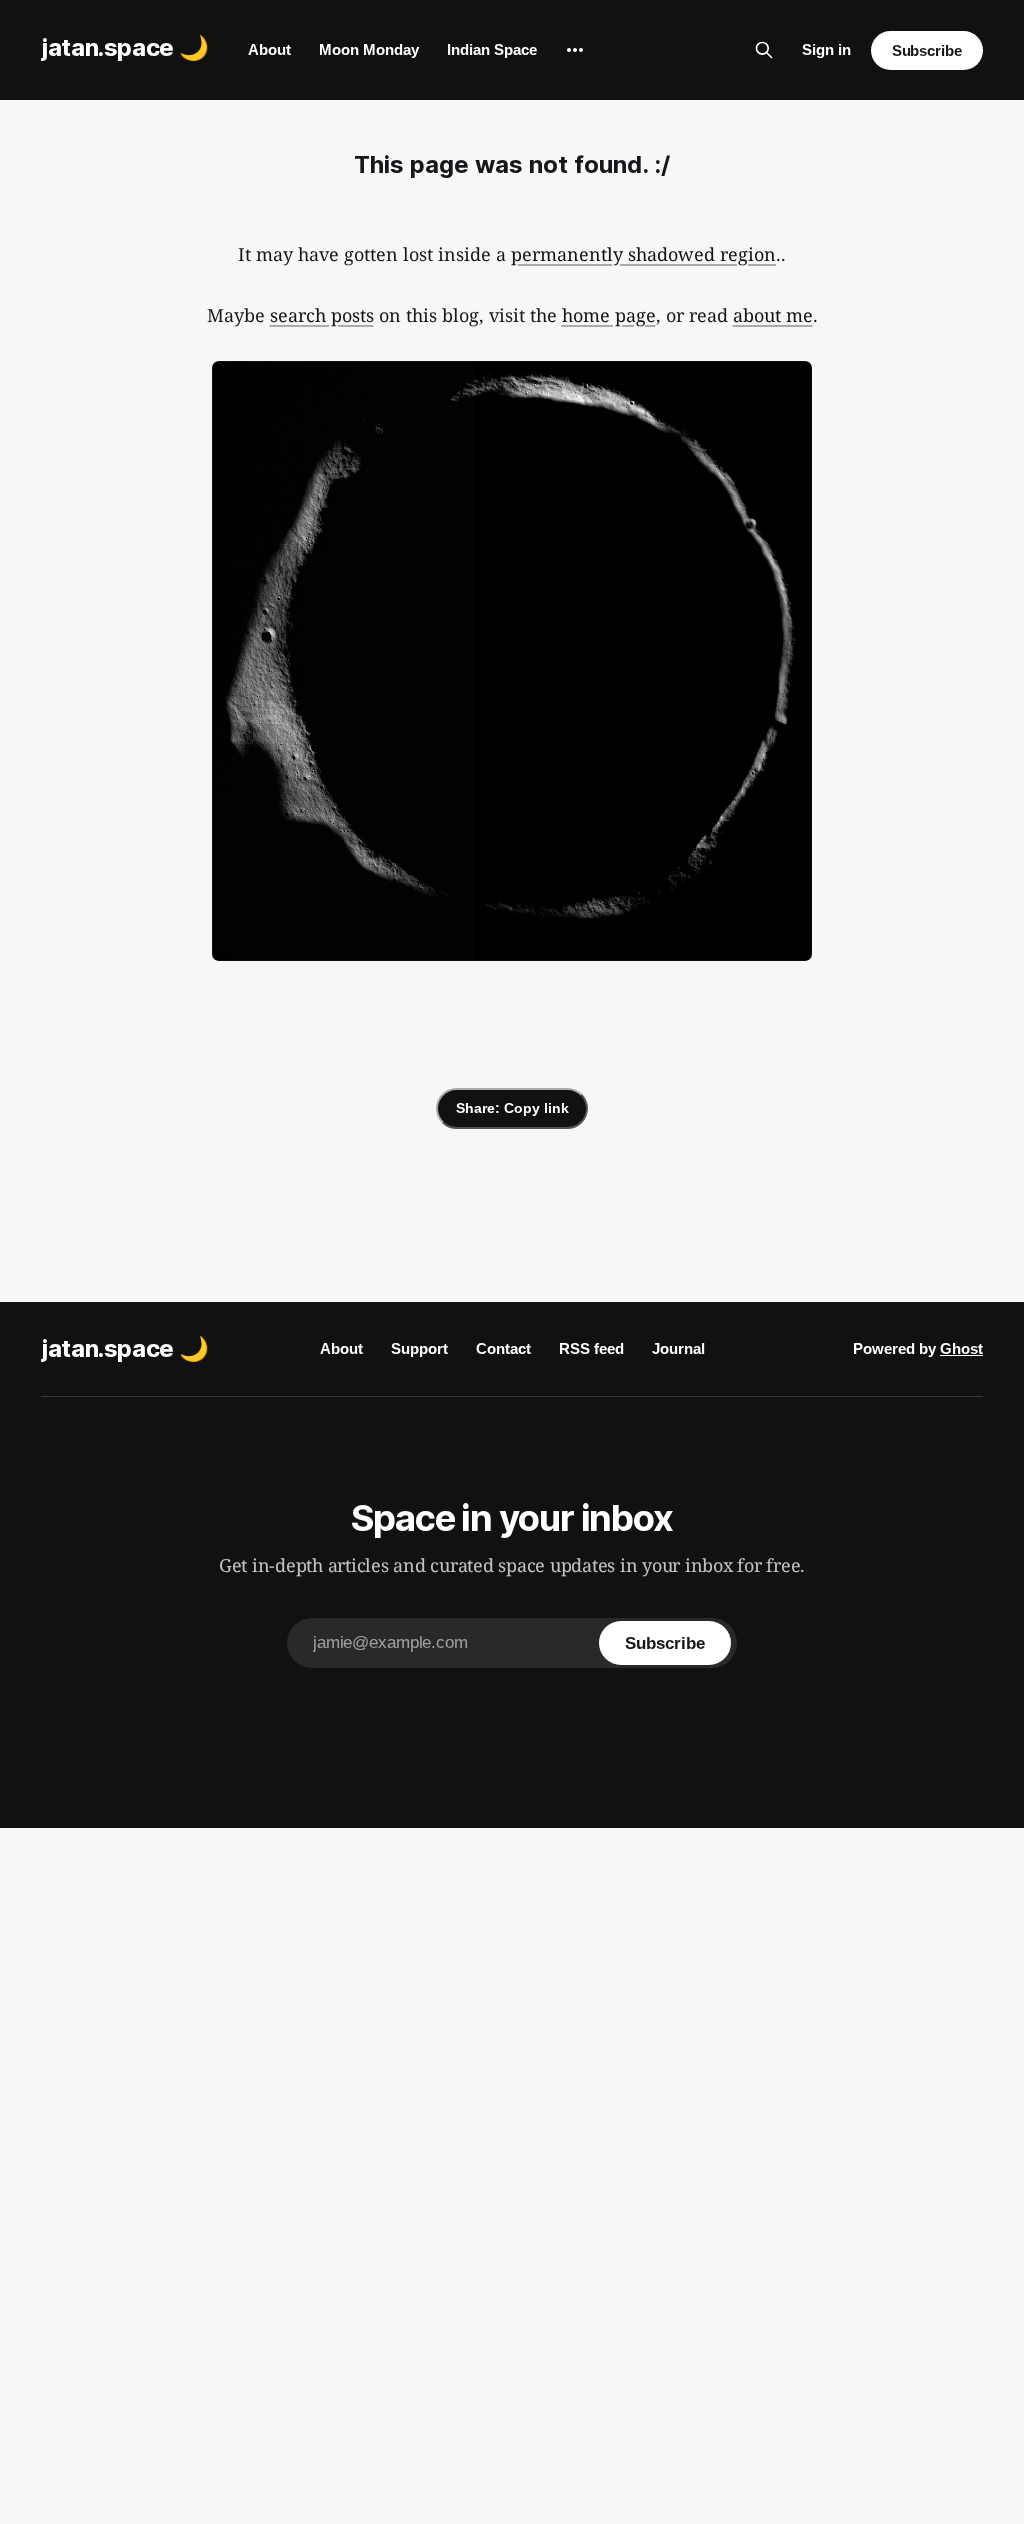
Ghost (961, 1348)
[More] (575, 50)
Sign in (826, 49)
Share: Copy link (512, 1108)
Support (419, 1348)
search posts (322, 315)
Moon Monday (369, 49)
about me (773, 315)
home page (609, 315)
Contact (503, 1348)
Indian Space (492, 49)
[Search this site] (764, 50)
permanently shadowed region (643, 254)
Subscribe (927, 50)
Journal (678, 1348)
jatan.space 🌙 (124, 47)
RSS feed (591, 1348)
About (269, 49)
